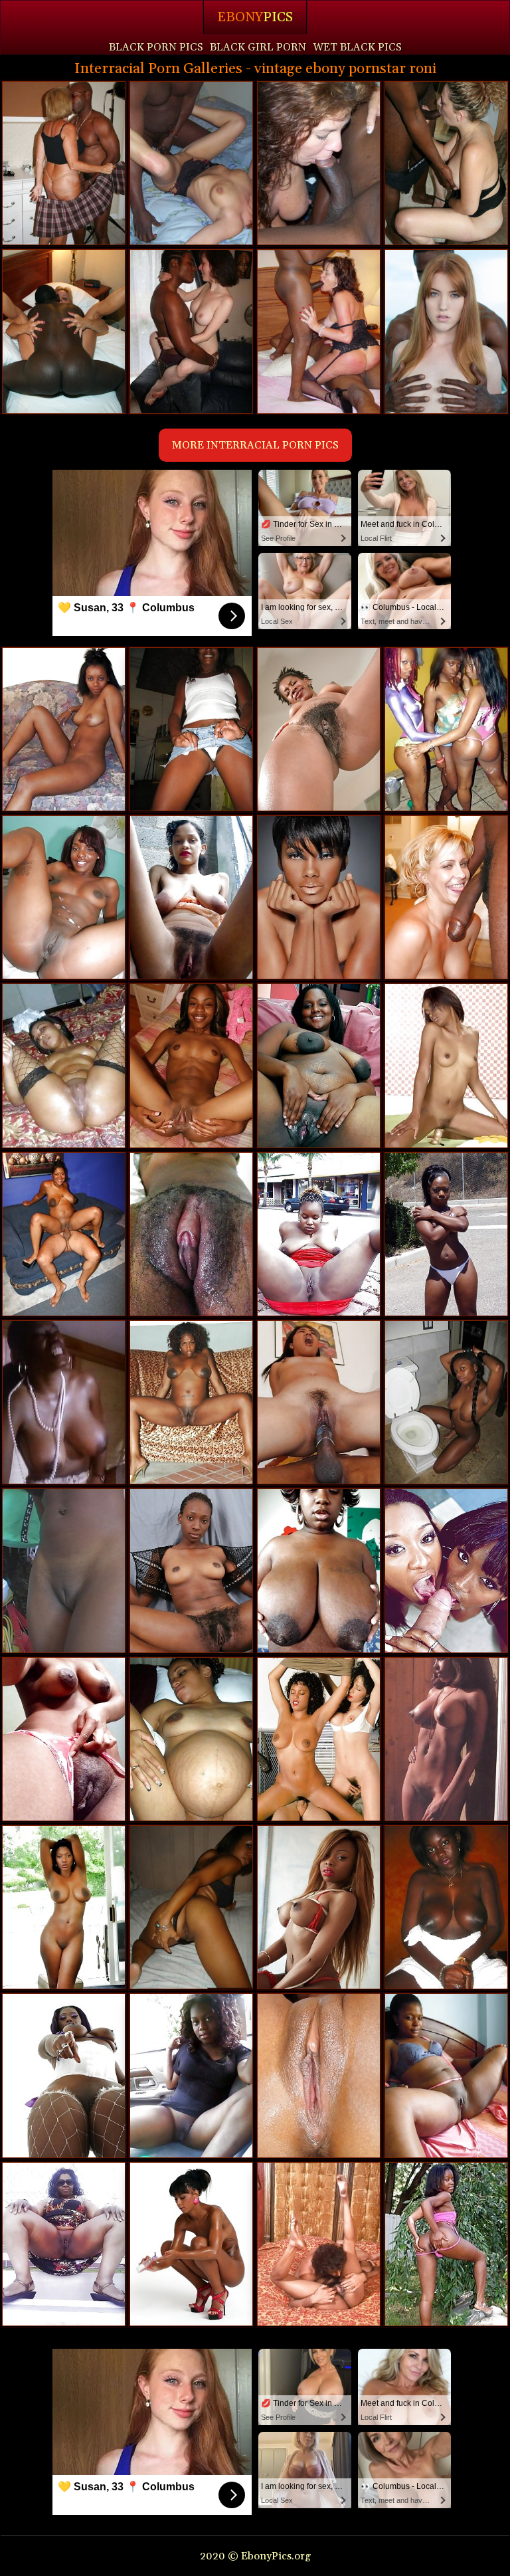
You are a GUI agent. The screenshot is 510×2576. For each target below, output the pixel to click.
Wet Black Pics (357, 47)
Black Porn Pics (156, 47)
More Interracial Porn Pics (255, 445)
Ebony (255, 17)
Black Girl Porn (258, 47)
